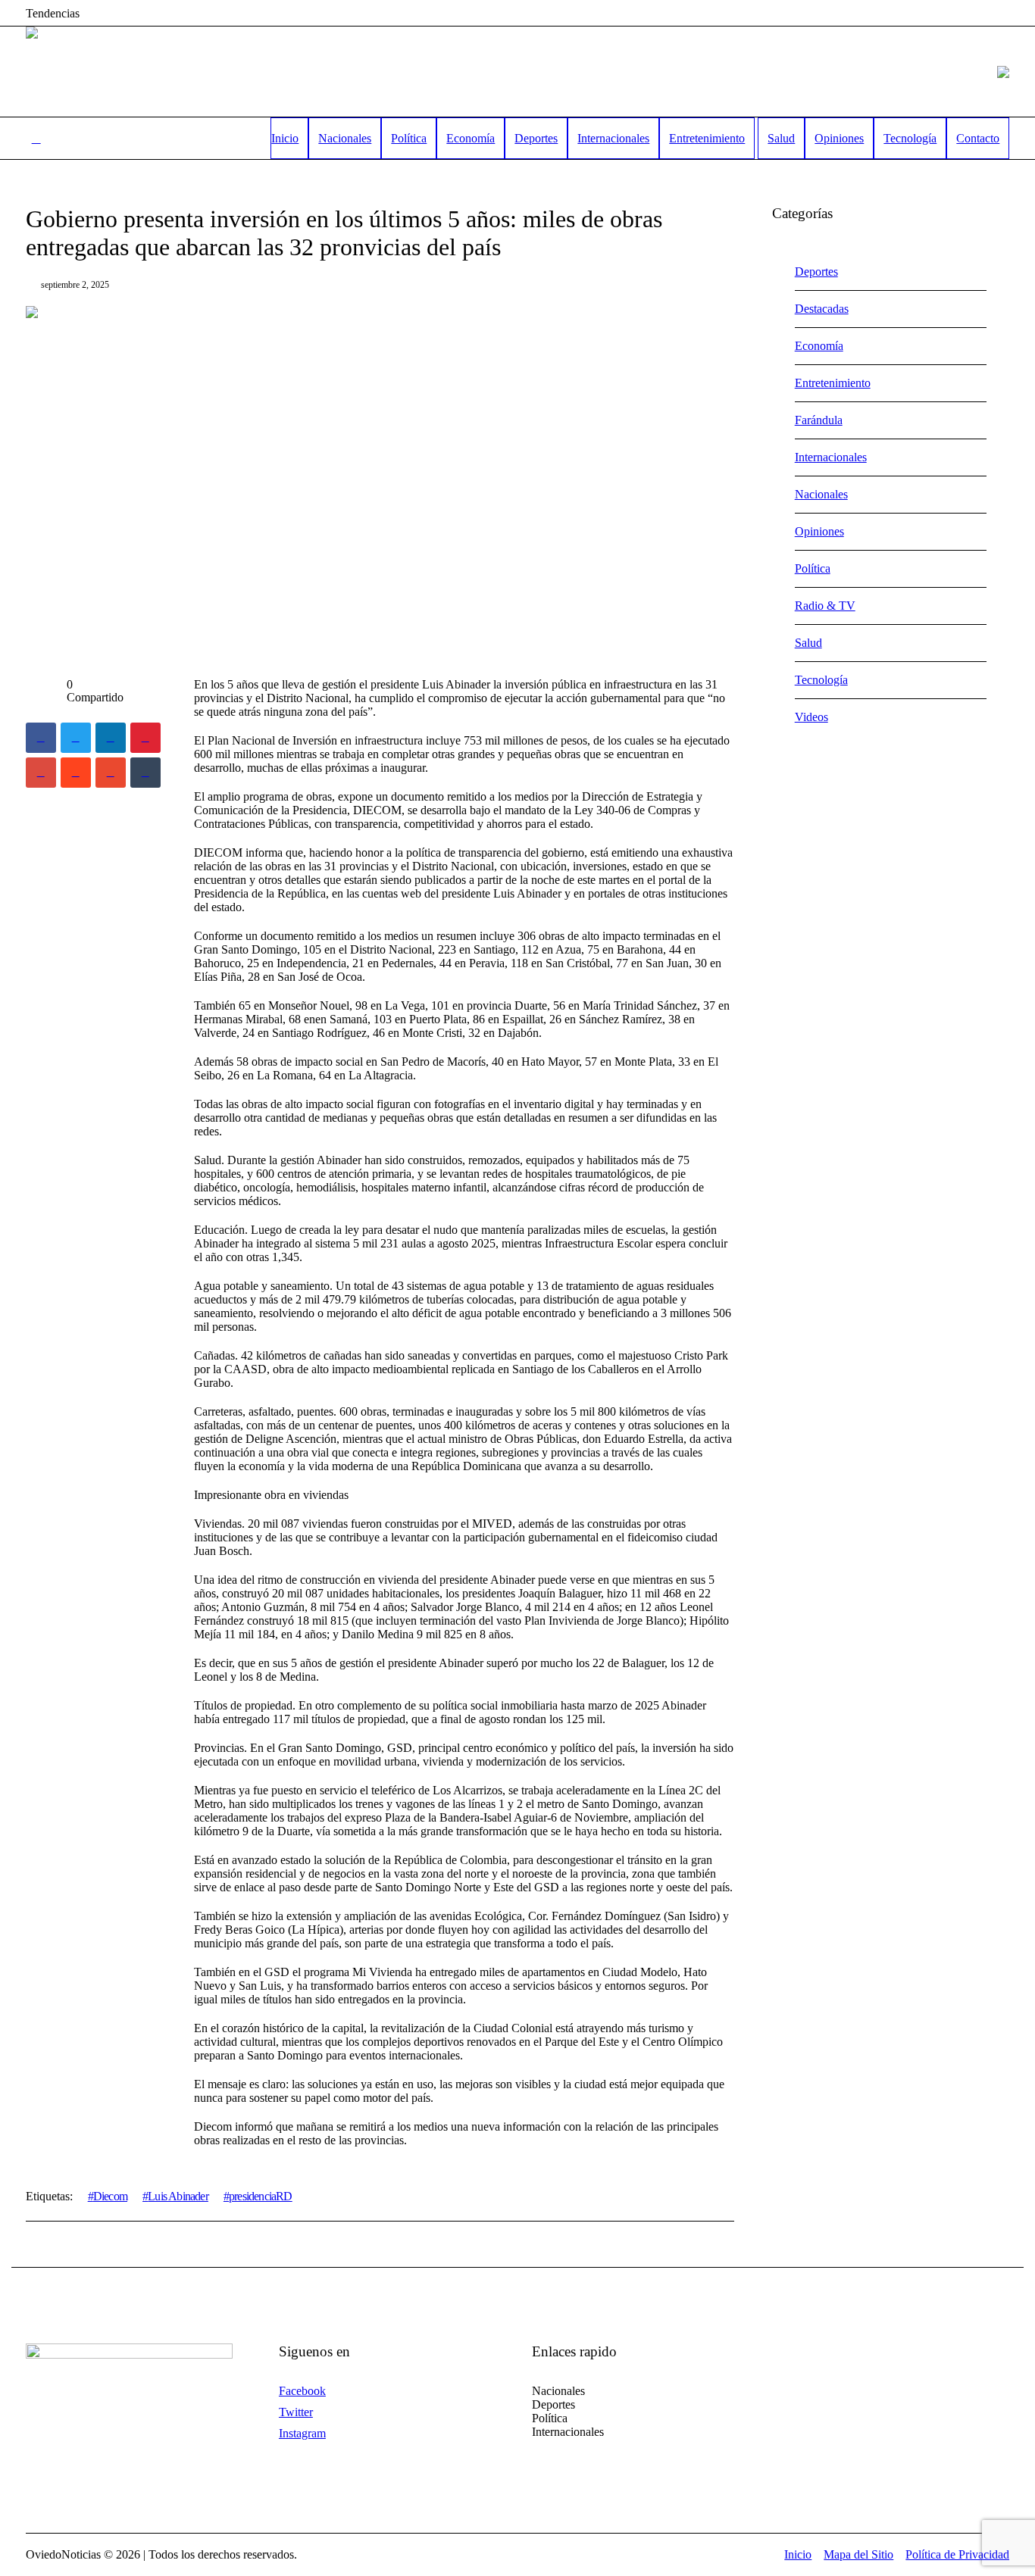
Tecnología (821, 680)
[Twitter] (76, 738)
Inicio (798, 2554)
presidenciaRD (261, 2196)
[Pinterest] (145, 738)
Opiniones (819, 531)
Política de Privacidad (957, 2554)
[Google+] (41, 773)
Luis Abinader (178, 2196)
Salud (808, 643)
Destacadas (822, 309)
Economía (819, 346)
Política (813, 568)
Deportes (816, 272)
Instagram (302, 2433)
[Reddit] (76, 773)
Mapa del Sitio (858, 2554)
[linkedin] (111, 738)
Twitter (296, 2412)
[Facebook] (41, 738)
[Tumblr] (145, 773)
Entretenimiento (833, 383)
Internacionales (831, 457)
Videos (811, 717)
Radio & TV (825, 606)
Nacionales (821, 494)
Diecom (110, 2196)
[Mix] (111, 773)
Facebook (302, 2391)
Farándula (819, 420)
